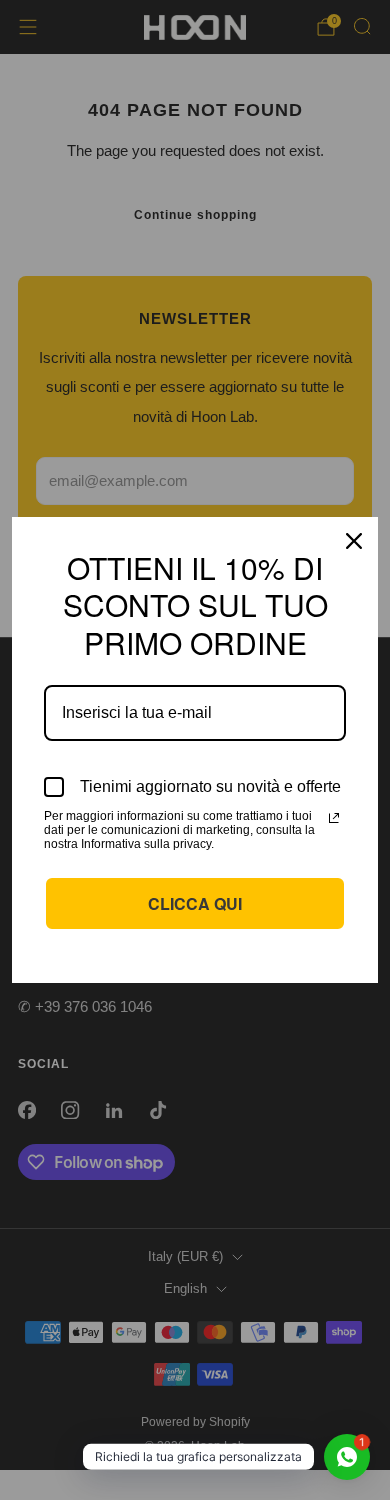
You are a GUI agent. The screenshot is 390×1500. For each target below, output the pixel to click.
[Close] (354, 541)
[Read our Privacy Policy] (334, 818)
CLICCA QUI (195, 903)
